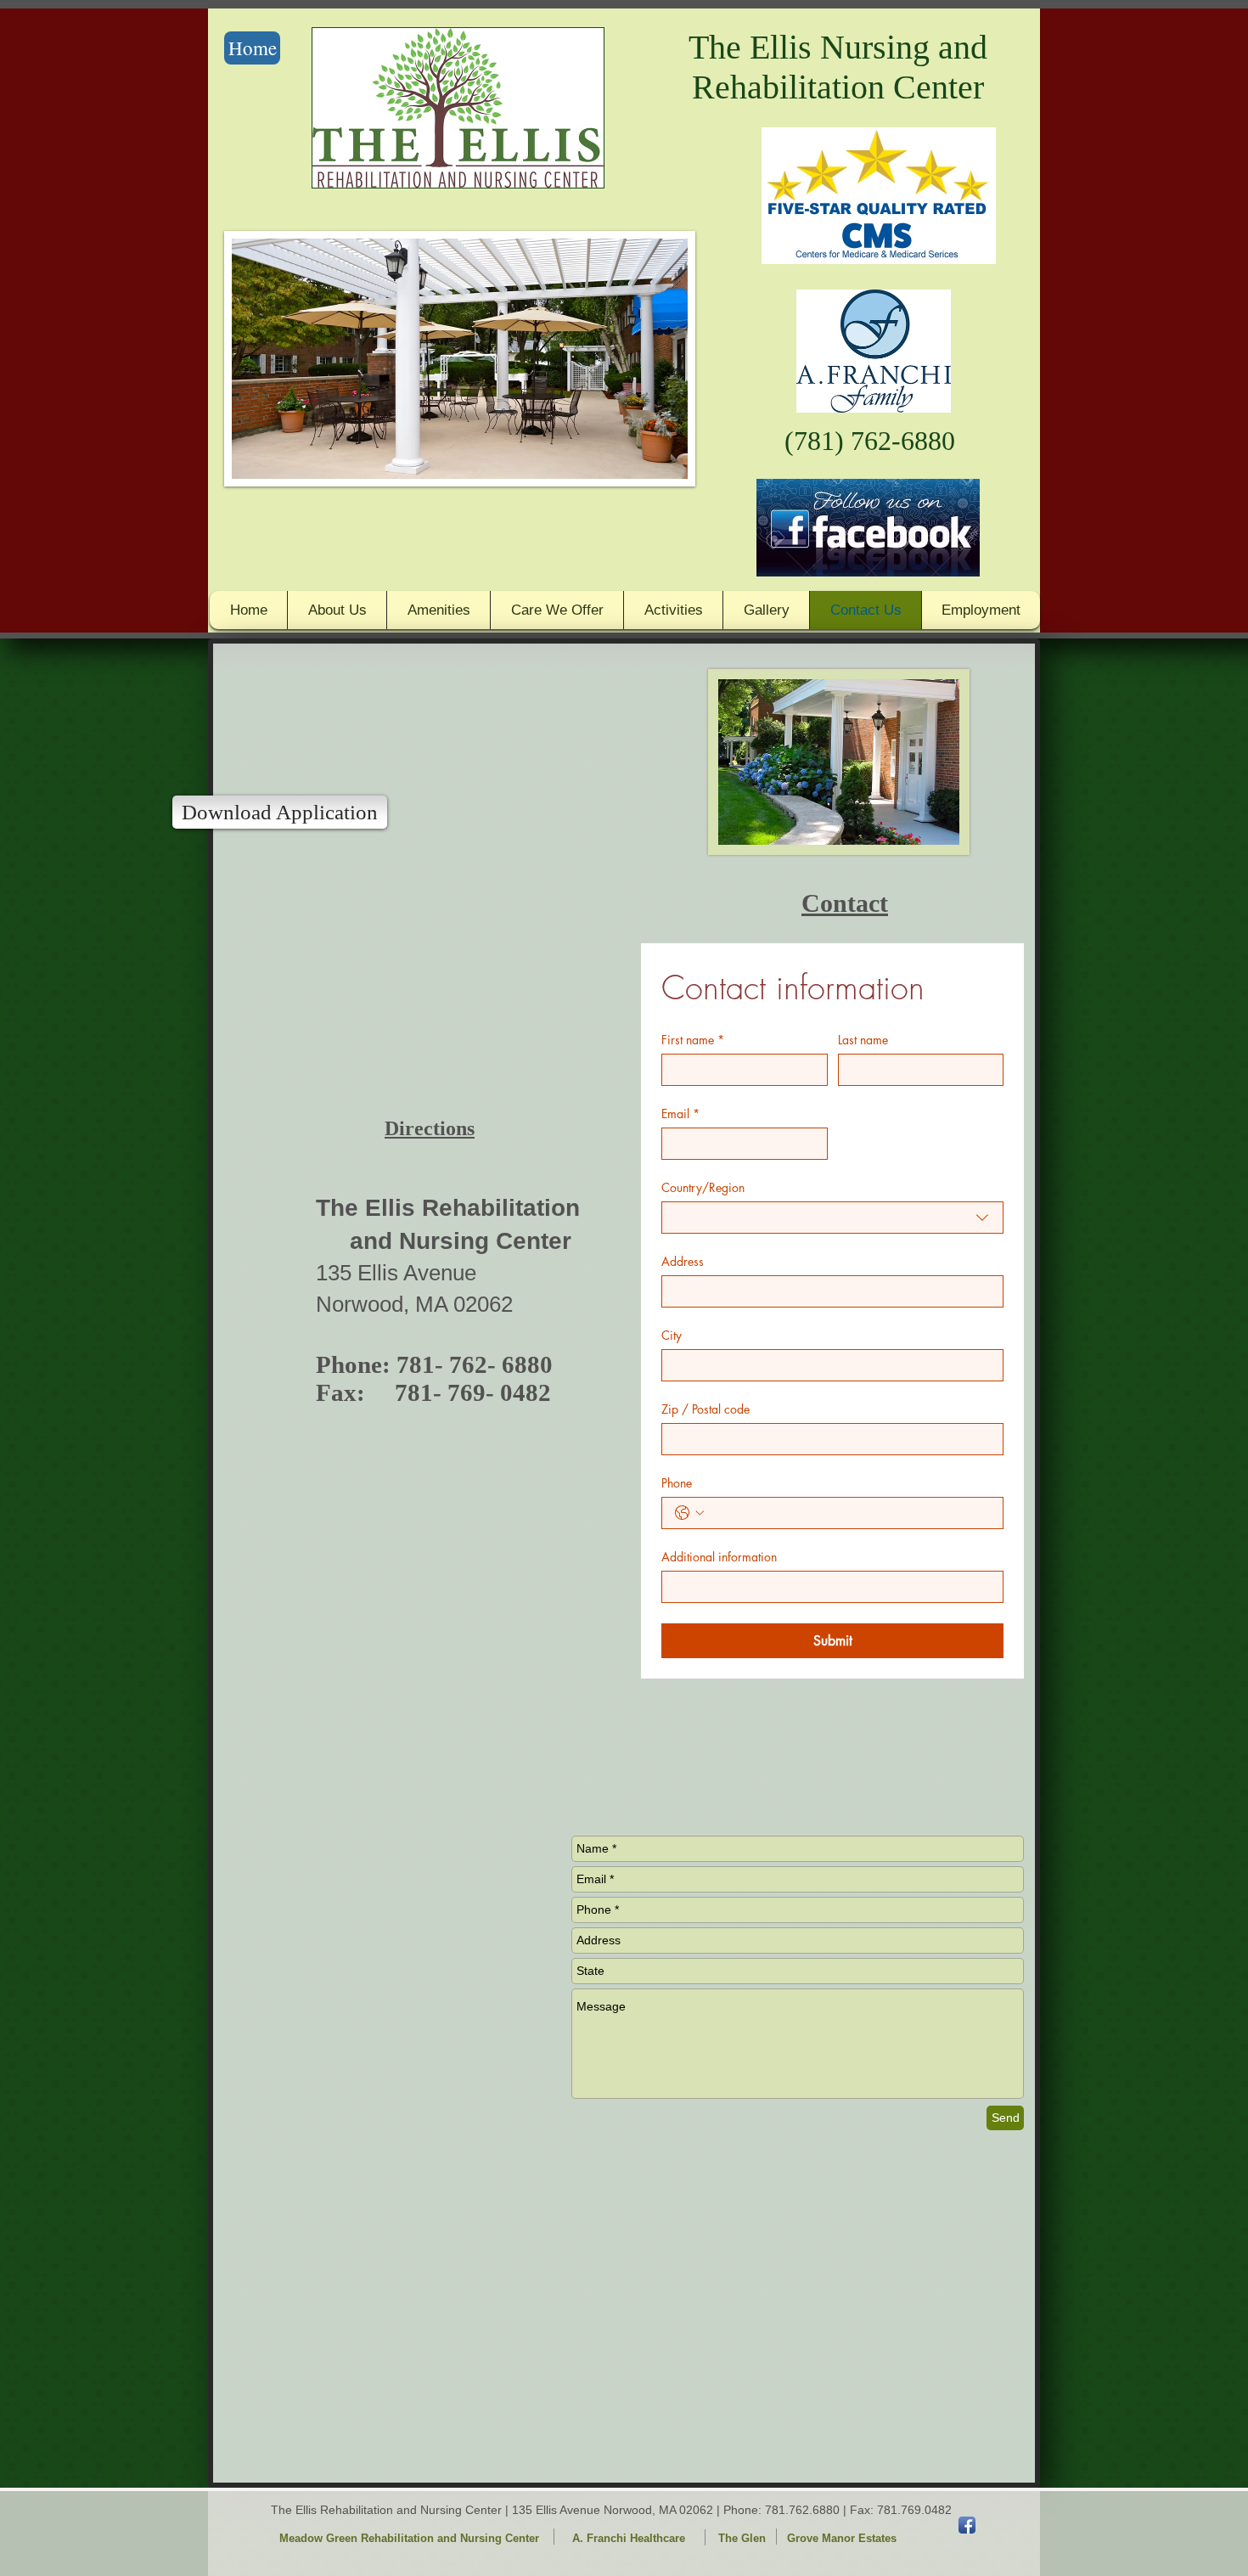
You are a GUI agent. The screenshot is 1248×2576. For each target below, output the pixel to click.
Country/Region (703, 1187)
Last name (863, 1040)
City (672, 1335)
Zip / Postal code (706, 1409)
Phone (677, 1483)
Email (680, 1114)
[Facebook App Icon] (967, 2525)
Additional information (719, 1557)
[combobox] (832, 1218)
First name (693, 1040)
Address (683, 1261)
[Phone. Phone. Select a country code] (689, 1513)
